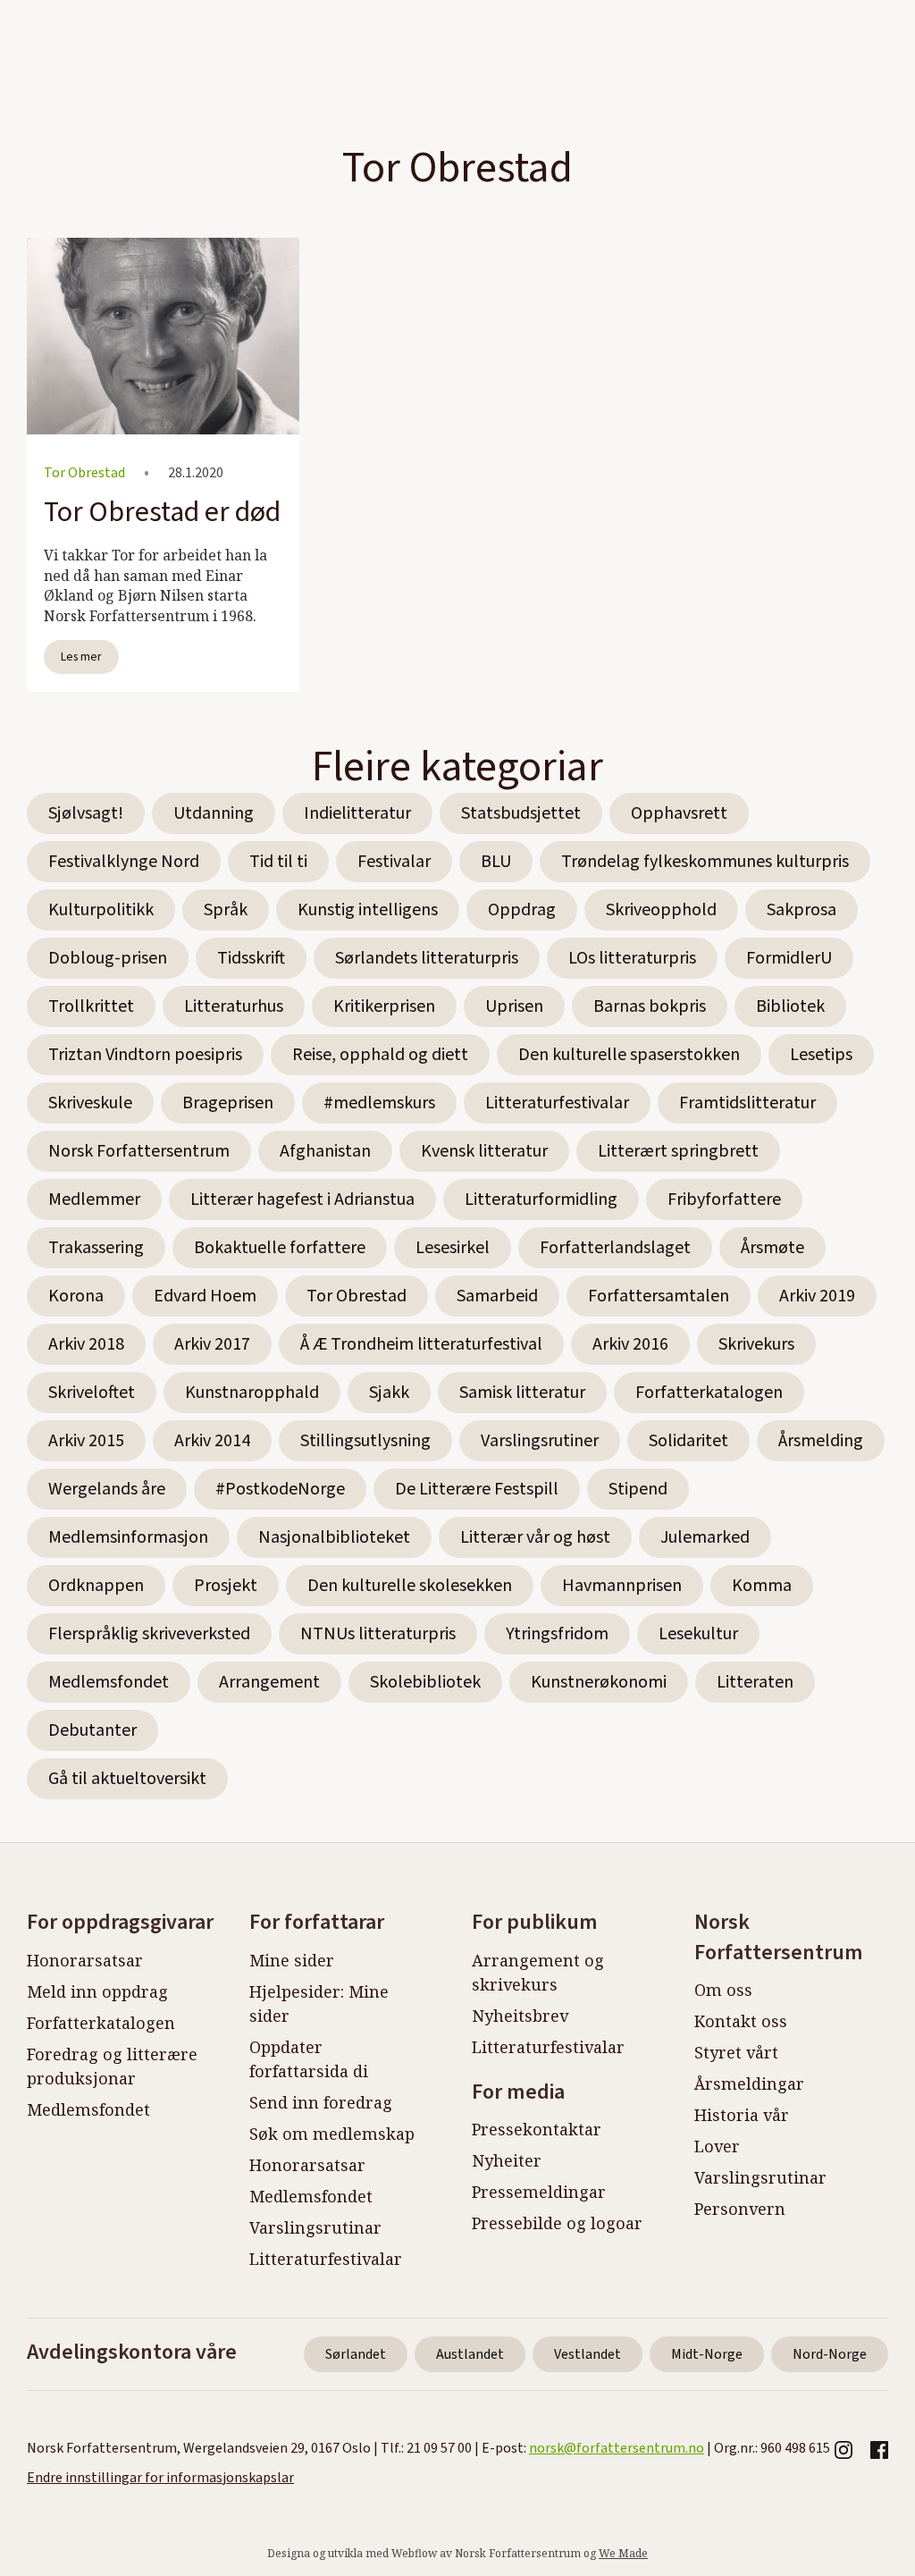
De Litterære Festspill (477, 1489)
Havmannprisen (622, 1586)
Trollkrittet (91, 1006)
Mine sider (292, 1960)
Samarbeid (497, 1296)
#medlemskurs (379, 1103)
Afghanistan (325, 1151)
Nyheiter (507, 2160)
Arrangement (269, 1682)
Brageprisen (228, 1103)
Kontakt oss (741, 2021)
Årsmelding (821, 1441)
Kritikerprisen (384, 1006)
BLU (496, 862)
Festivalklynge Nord (124, 862)
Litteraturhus (234, 1006)
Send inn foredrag (321, 2102)
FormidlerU (789, 958)
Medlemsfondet (109, 1682)
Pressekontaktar (537, 2129)
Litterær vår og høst (535, 1537)
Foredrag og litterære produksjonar (112, 2066)
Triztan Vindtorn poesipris (145, 1055)
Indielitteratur (357, 813)
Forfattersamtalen (659, 1296)
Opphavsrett (679, 813)
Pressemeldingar (539, 2192)
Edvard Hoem (205, 1296)
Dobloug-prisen (108, 958)
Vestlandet (588, 2354)
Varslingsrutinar (315, 2227)
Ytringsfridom (557, 1634)
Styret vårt (736, 2052)
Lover (717, 2146)
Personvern (740, 2209)
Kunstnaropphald (252, 1393)
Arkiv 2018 (86, 1344)
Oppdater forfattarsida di (309, 2059)
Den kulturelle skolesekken (410, 1586)
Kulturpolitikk (101, 910)
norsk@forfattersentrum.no (617, 2448)
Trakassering (96, 1248)
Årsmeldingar (749, 2084)
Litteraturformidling (541, 1200)
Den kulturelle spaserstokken (629, 1055)
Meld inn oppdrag (97, 1991)
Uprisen (514, 1006)
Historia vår (742, 2115)
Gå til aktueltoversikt (127, 1779)
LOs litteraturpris (632, 958)
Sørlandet (356, 2354)
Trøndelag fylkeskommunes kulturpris (705, 862)
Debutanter (92, 1730)
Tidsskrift (251, 958)
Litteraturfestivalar (557, 1103)
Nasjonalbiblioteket (334, 1537)
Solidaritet (688, 1441)
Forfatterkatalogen (709, 1393)
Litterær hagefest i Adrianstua (302, 1200)
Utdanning (214, 813)
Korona (76, 1296)
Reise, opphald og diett (380, 1055)
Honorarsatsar (85, 1960)
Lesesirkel (453, 1248)
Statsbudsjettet (521, 813)
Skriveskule (90, 1103)
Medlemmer (94, 1200)
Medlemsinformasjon (128, 1537)
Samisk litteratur (522, 1393)
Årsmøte (772, 1248)
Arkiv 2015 (86, 1441)
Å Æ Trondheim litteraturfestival (421, 1344)
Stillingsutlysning (365, 1441)
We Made (623, 2553)
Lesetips (821, 1055)
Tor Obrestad (357, 1296)
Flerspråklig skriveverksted (149, 1634)
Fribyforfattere (724, 1200)
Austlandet (470, 2354)
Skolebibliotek (425, 1682)
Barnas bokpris (650, 1006)
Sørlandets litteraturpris (427, 958)
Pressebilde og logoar (557, 2223)
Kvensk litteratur (484, 1151)
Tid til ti (278, 862)
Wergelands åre (107, 1489)
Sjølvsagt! (86, 813)
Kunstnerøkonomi (599, 1682)
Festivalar (394, 862)
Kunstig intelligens (368, 910)
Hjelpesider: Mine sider (319, 2004)
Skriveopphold (661, 910)
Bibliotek (790, 1006)
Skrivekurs (756, 1344)
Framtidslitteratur (747, 1103)
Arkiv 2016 (630, 1344)
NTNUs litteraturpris (378, 1634)
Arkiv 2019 (817, 1296)
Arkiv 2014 (212, 1441)
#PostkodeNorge (280, 1489)
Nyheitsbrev (520, 2016)
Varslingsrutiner (540, 1441)
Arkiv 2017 (212, 1344)
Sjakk (389, 1393)
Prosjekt (226, 1586)
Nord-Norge (830, 2354)
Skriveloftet (92, 1393)
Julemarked (705, 1537)
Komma (762, 1586)
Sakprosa (802, 910)
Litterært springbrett (678, 1151)
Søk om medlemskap (332, 2134)
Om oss (723, 1990)
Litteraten (755, 1682)
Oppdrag (522, 910)
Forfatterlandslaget (615, 1248)
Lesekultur (698, 1634)
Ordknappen (96, 1586)
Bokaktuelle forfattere (280, 1248)
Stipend (638, 1489)
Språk (226, 910)
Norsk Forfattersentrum (139, 1151)
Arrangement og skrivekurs (538, 1972)
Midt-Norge (707, 2354)
